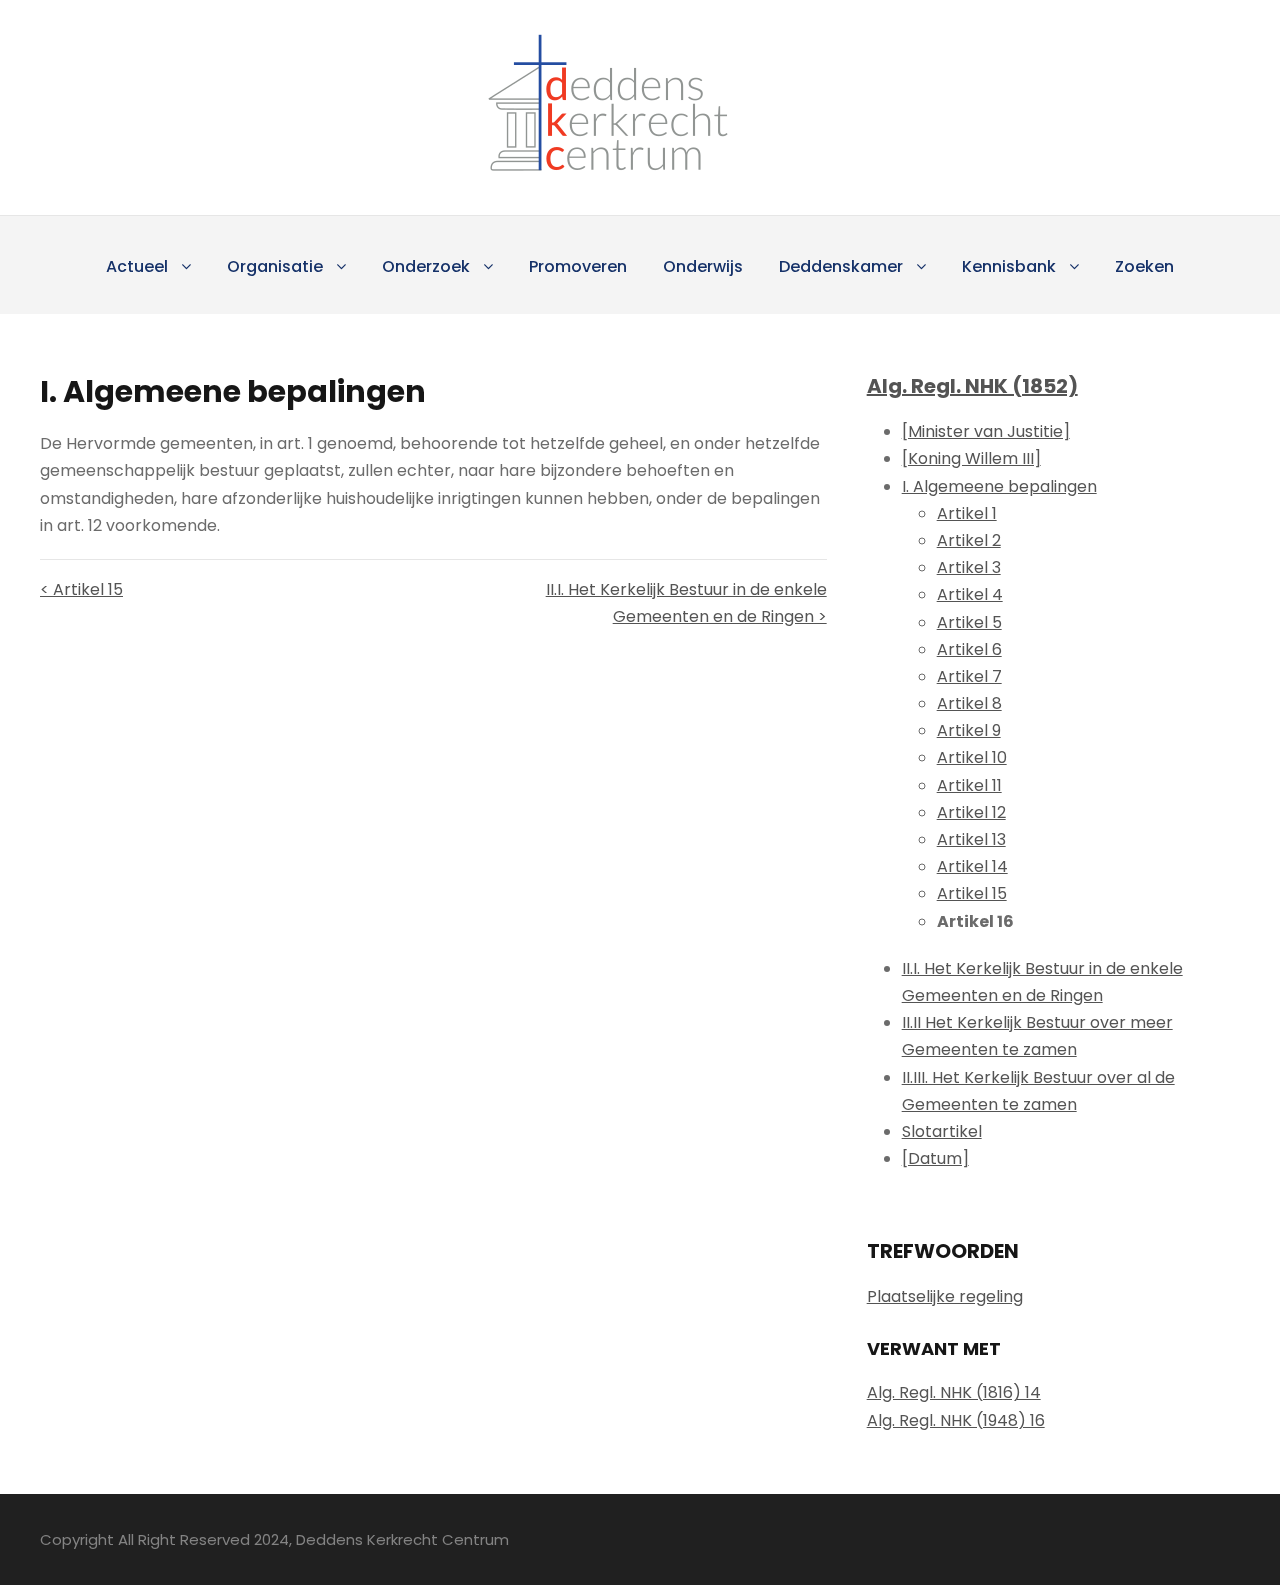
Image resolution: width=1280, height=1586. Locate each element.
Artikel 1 (967, 513)
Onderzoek (426, 266)
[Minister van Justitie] (986, 431)
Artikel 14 (972, 866)
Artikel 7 (969, 676)
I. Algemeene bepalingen (999, 486)
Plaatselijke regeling (945, 1296)
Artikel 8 (969, 703)
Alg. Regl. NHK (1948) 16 (956, 1420)
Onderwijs (703, 266)
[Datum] (935, 1158)
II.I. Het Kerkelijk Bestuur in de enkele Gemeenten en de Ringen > (686, 603)
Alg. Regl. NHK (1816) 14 (954, 1392)
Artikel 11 (969, 785)
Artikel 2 (969, 540)
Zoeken (1144, 266)
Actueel (137, 266)
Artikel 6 (969, 649)
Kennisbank (1009, 266)
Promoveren (578, 266)
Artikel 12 (971, 812)
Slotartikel (942, 1131)
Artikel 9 (969, 730)
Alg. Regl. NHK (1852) (972, 386)
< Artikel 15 (81, 589)
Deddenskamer (841, 266)
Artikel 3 (969, 567)
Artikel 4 (970, 594)
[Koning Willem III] (971, 458)
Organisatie (275, 266)
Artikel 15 (972, 893)
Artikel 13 (971, 839)
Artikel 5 (969, 622)
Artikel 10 (972, 757)
